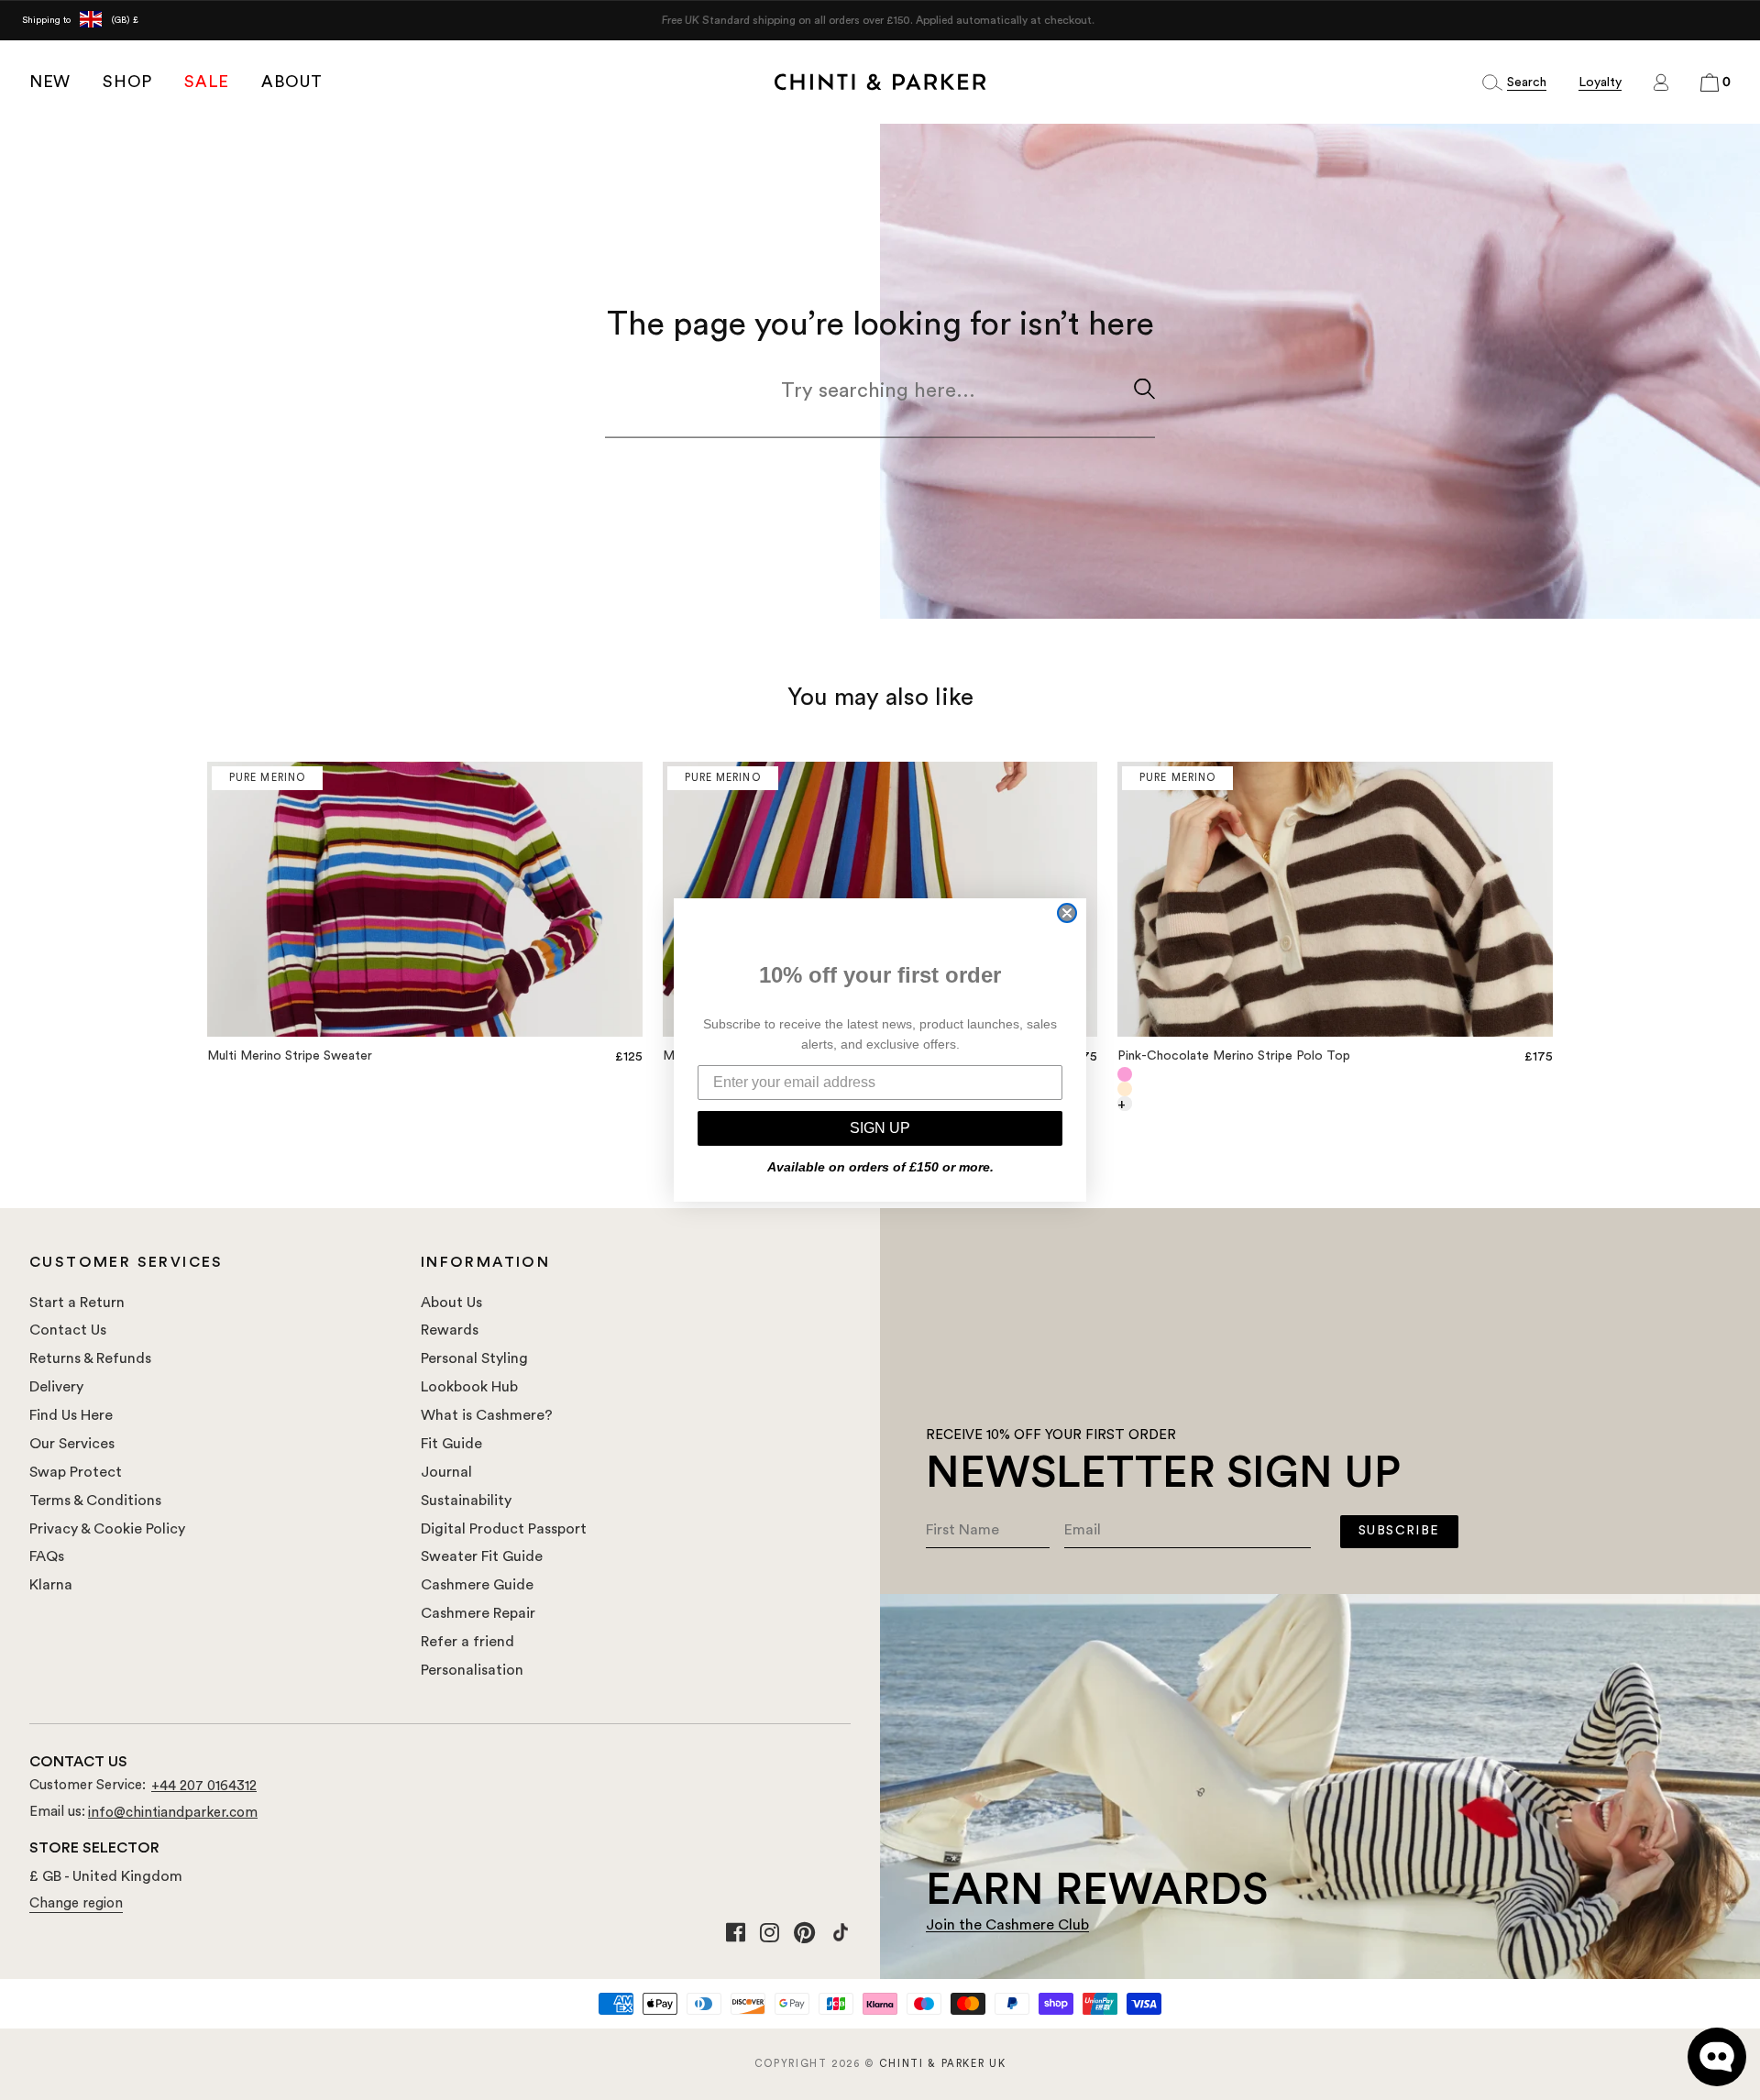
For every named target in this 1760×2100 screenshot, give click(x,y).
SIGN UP (880, 1128)
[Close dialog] (1067, 913)
